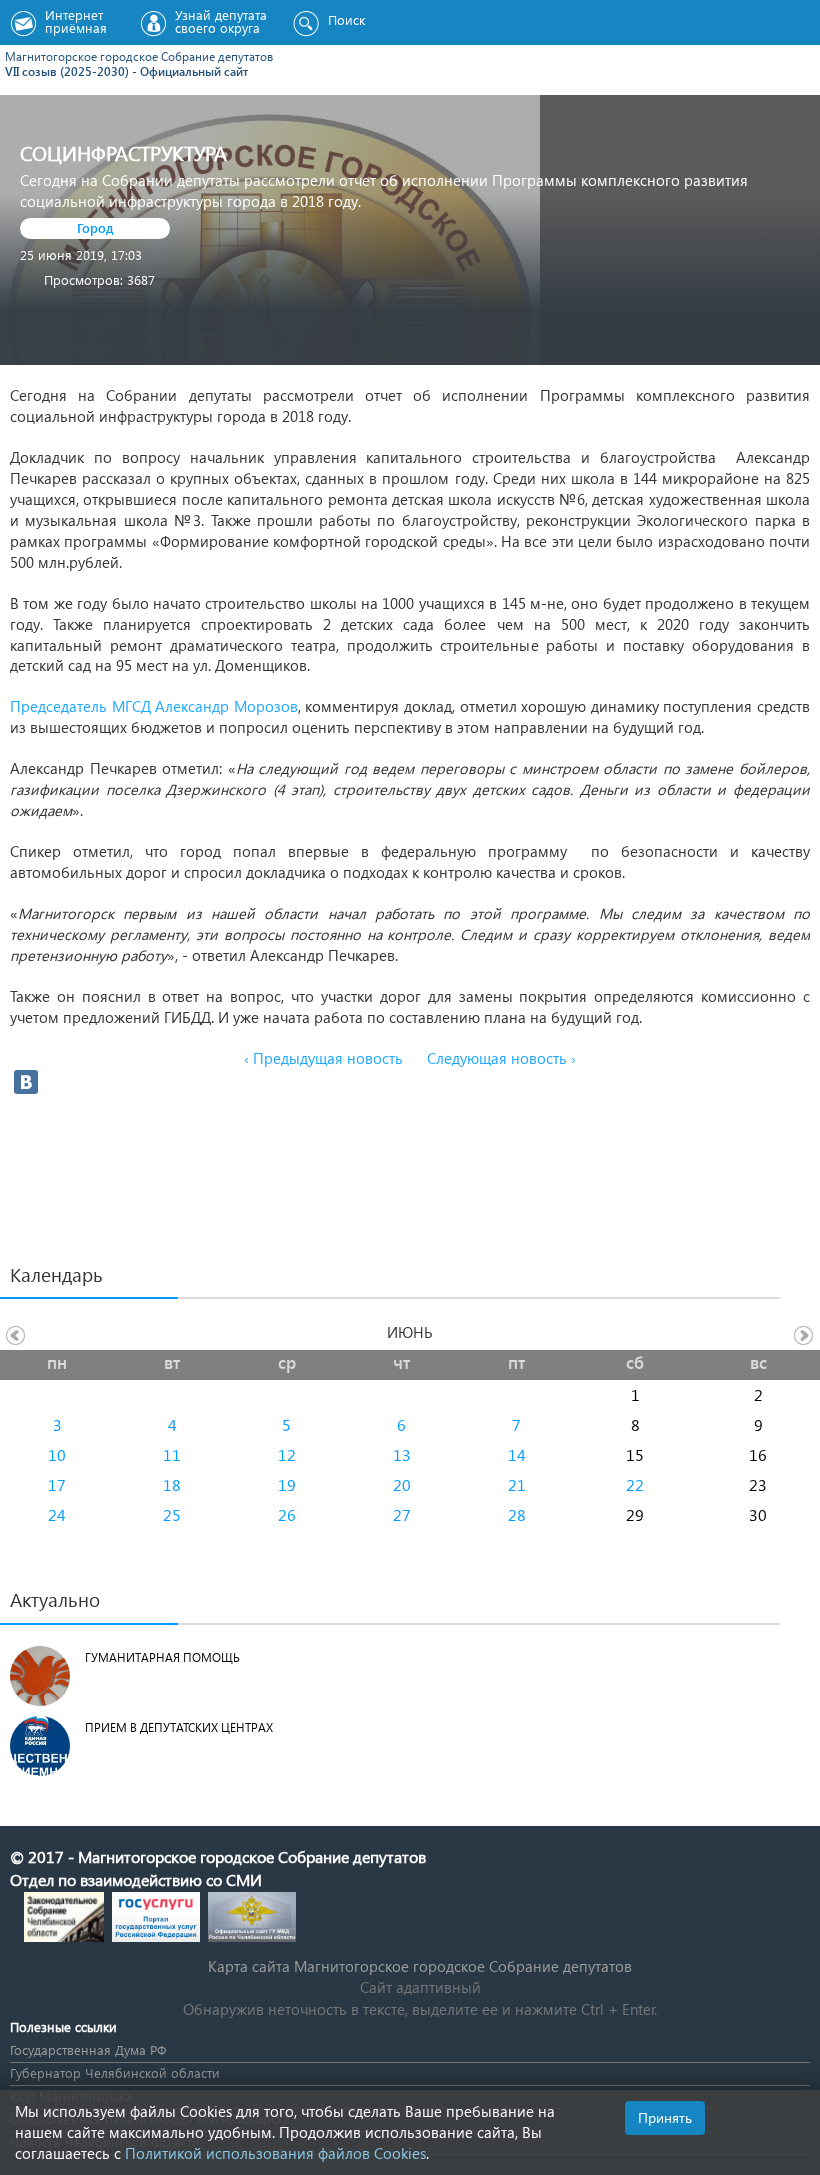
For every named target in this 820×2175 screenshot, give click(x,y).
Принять (665, 2117)
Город (95, 227)
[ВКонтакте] (26, 1082)
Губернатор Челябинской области (115, 2072)
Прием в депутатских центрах (179, 1727)
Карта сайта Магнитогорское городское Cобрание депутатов (420, 1966)
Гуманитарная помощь (162, 1657)
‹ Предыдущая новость (323, 1058)
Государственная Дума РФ (88, 2049)
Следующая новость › (501, 1058)
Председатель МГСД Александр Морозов (154, 706)
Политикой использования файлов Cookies (275, 2153)
